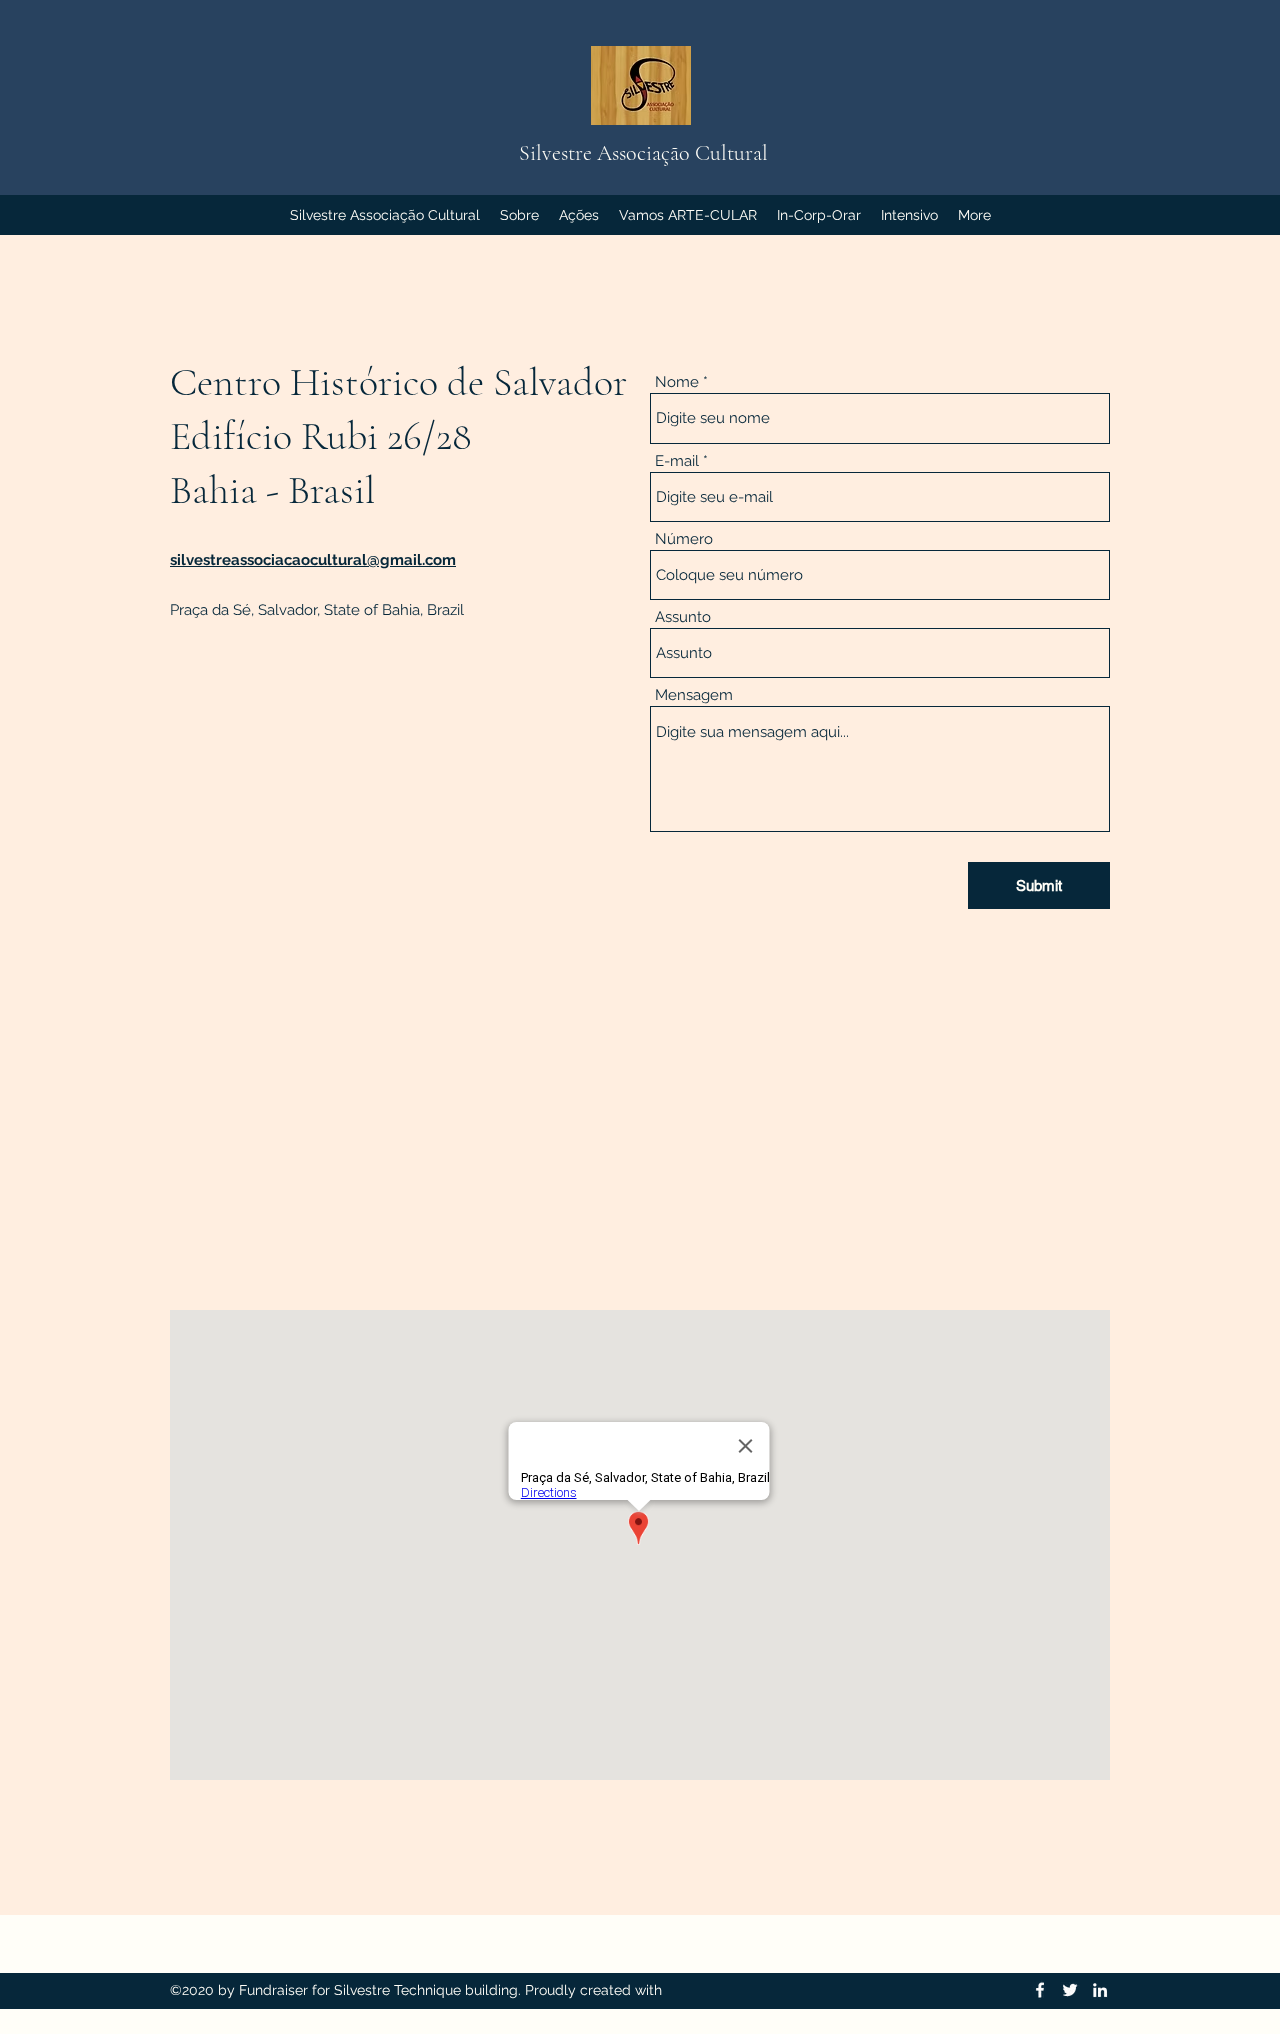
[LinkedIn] (1100, 1990)
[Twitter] (1070, 1990)
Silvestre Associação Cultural (643, 153)
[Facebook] (1040, 1990)
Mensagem (694, 695)
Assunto (683, 617)
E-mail (677, 461)
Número (684, 539)
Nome (677, 382)
